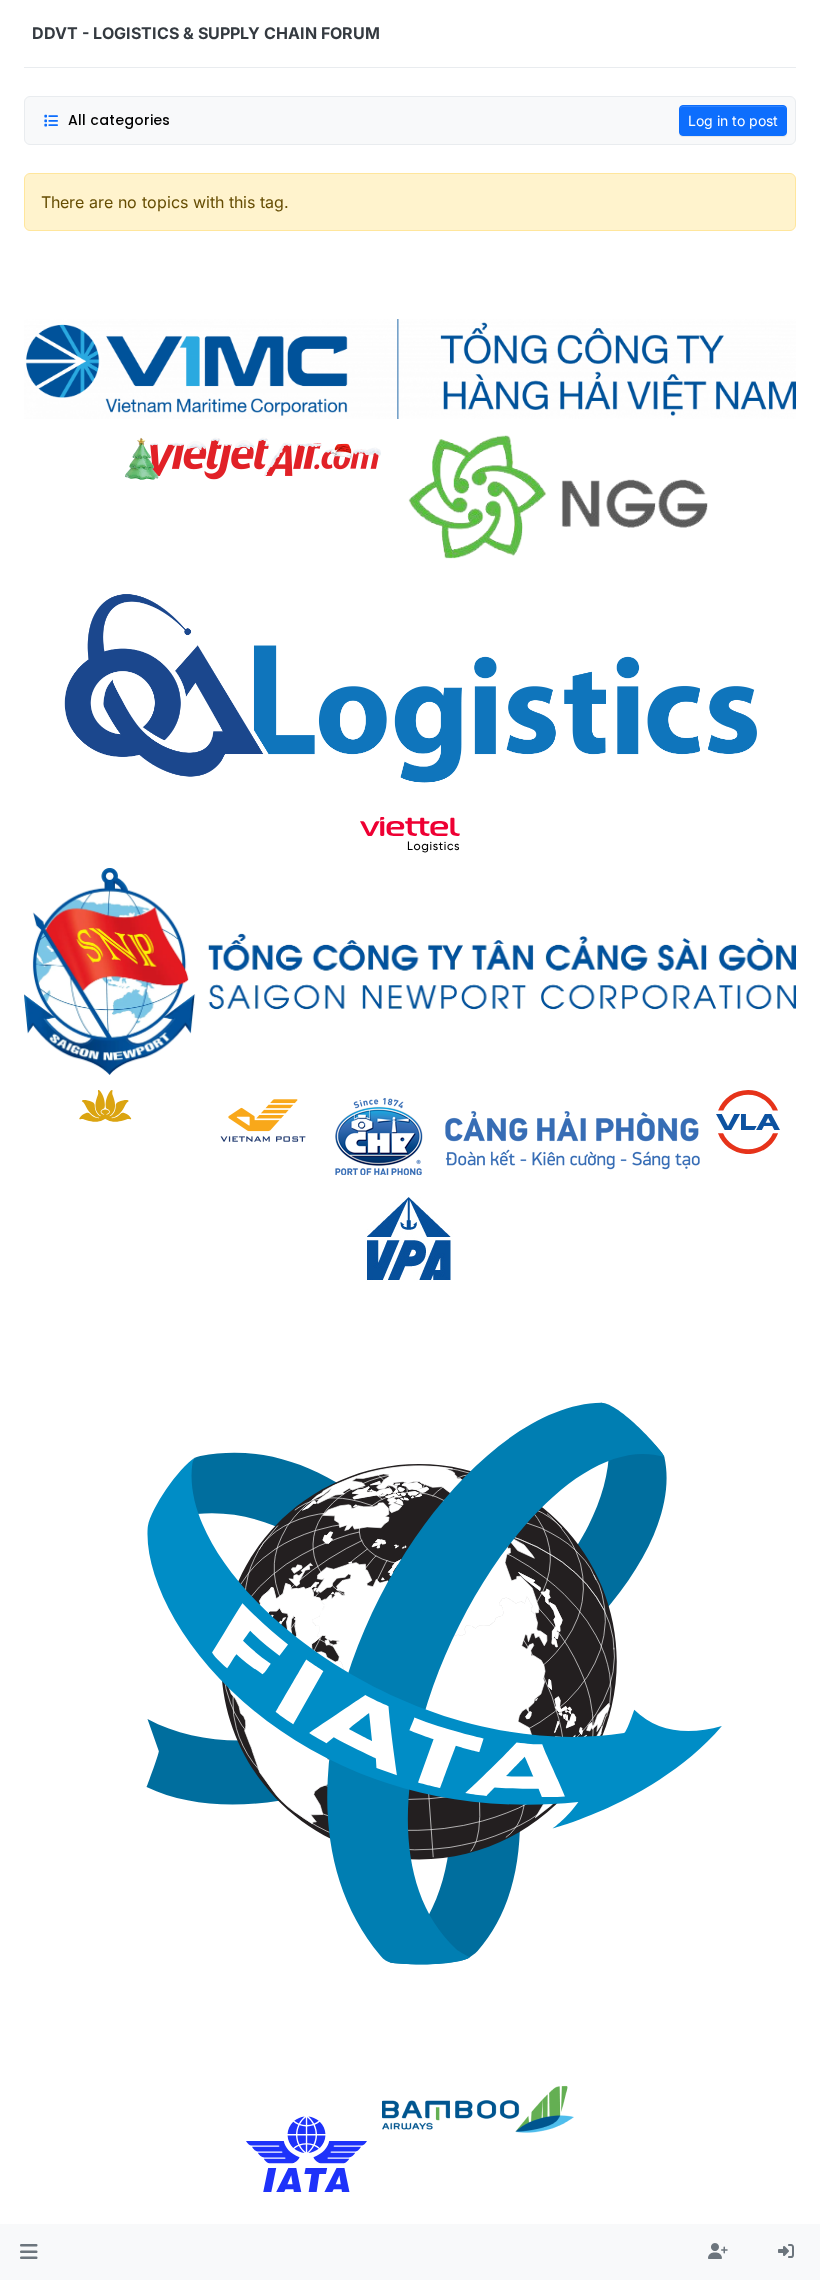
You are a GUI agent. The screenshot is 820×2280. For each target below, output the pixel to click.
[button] (28, 2252)
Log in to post (733, 120)
